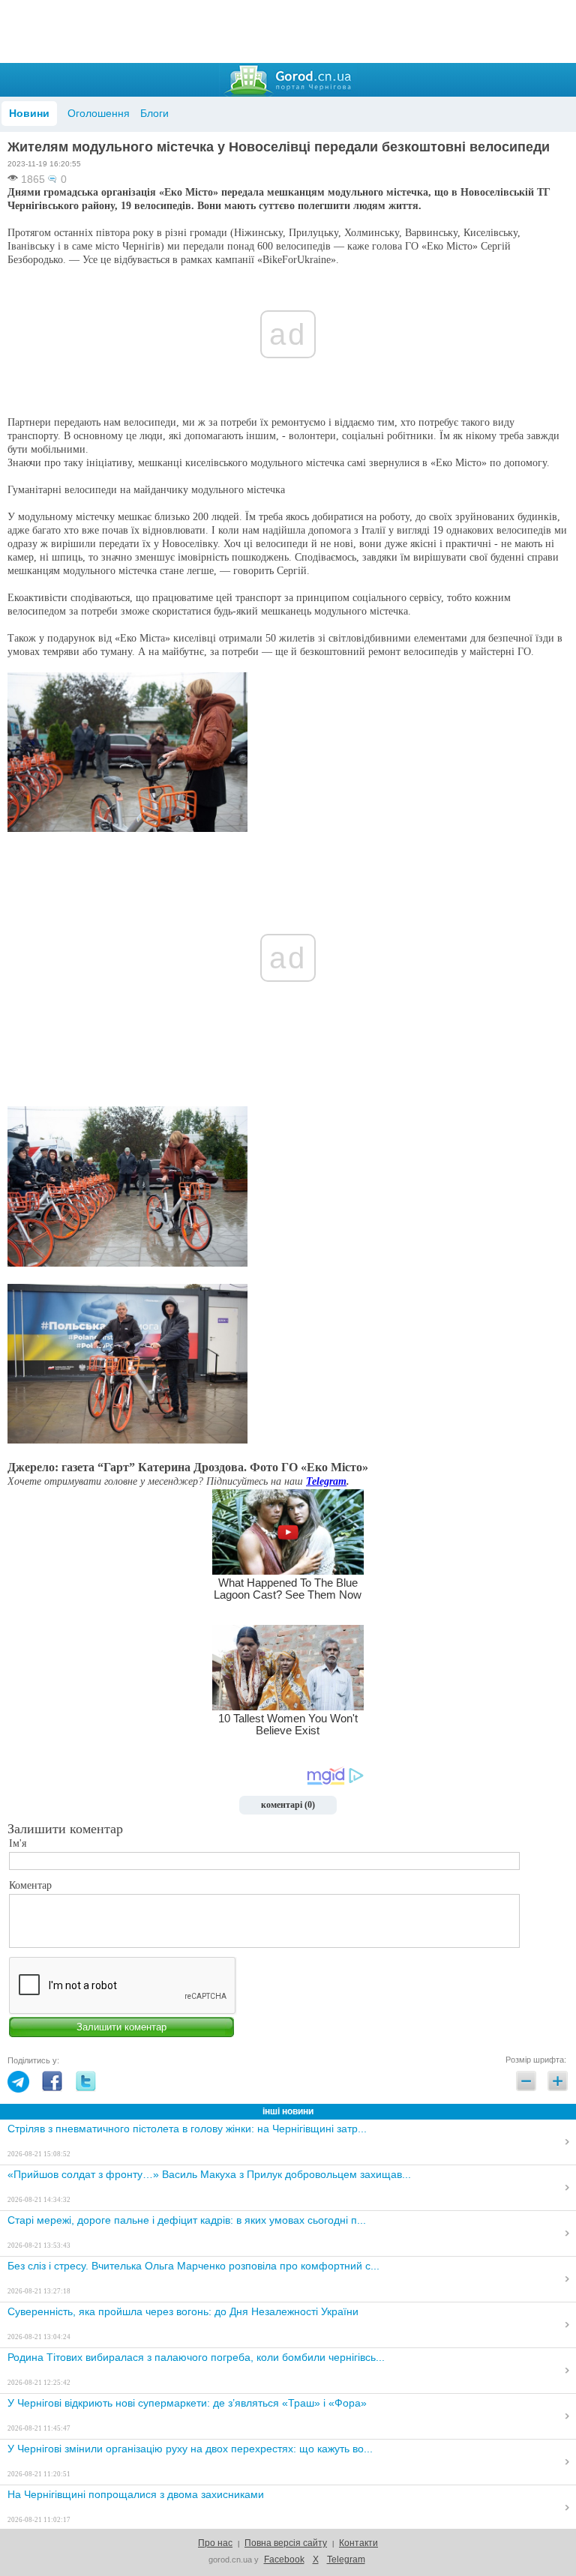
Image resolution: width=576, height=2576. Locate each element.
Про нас (215, 2543)
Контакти (358, 2543)
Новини (29, 113)
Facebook (284, 2560)
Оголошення (99, 113)
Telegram (326, 1481)
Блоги (154, 113)
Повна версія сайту (286, 2543)
